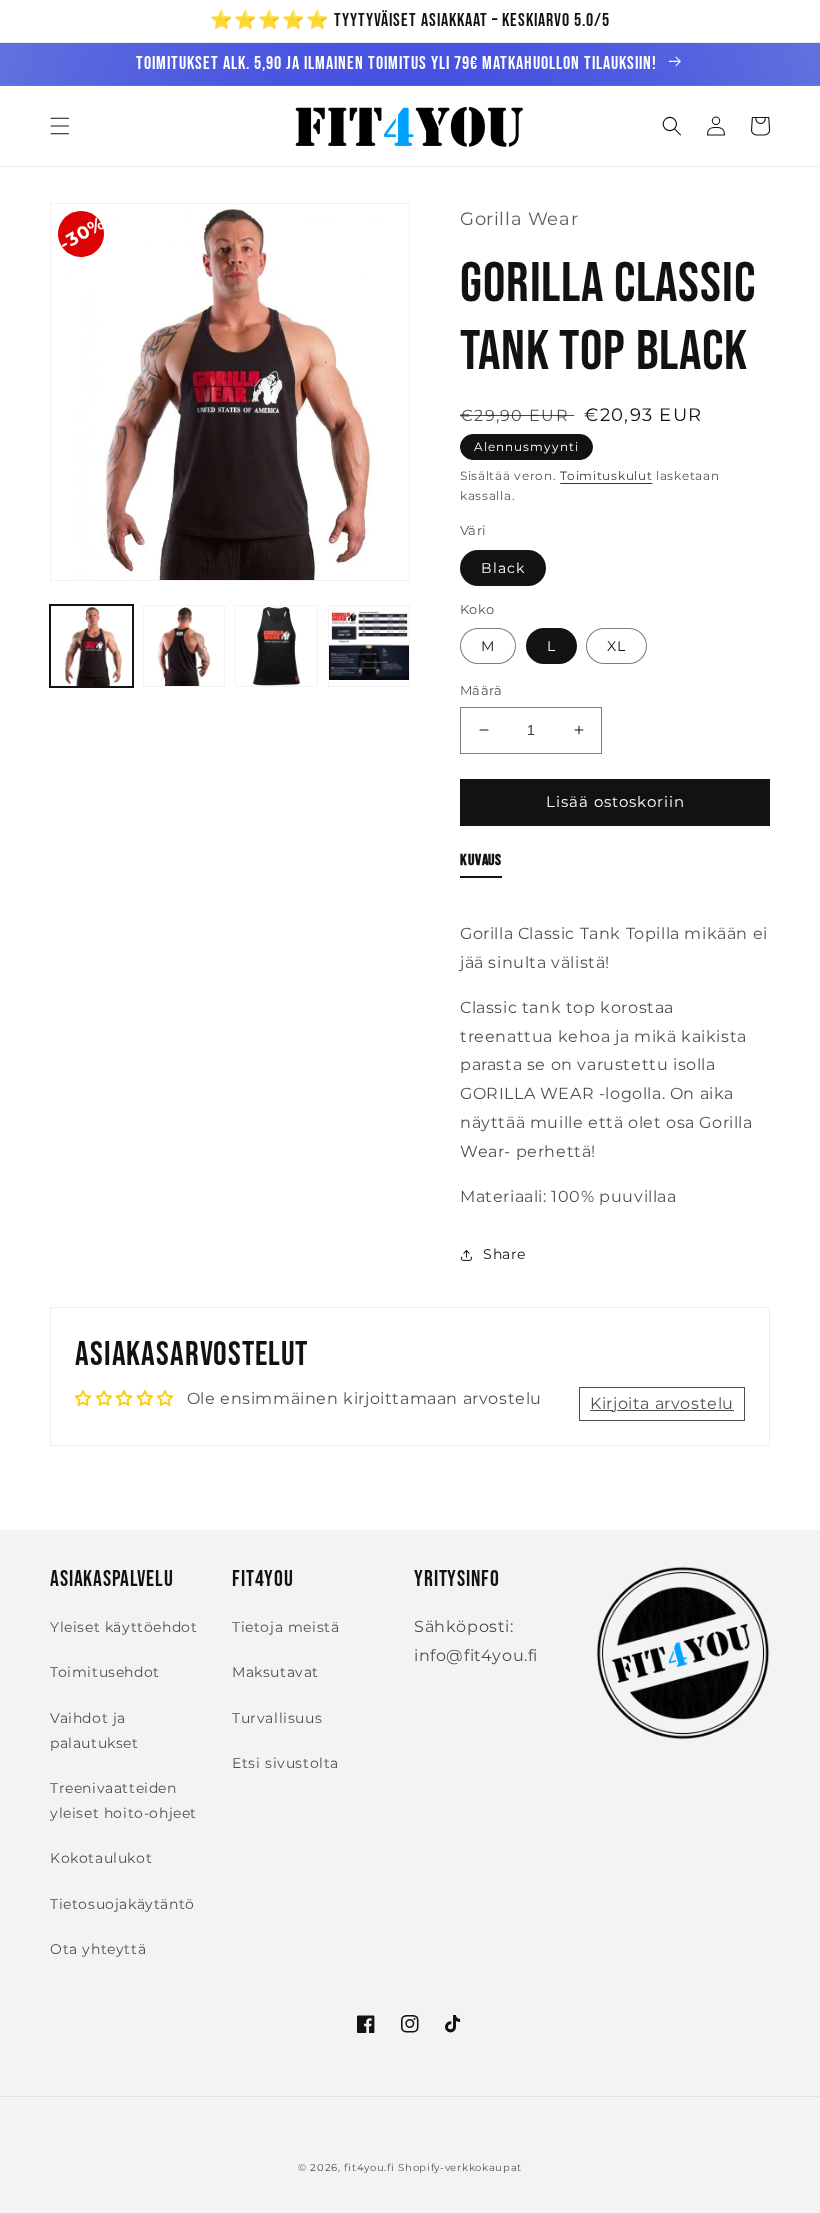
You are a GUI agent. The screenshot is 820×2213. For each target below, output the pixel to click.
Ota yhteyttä (98, 1949)
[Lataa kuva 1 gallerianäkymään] (91, 646)
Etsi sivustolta (285, 1763)
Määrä (481, 690)
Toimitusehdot (105, 1672)
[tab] (481, 864)
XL (616, 646)
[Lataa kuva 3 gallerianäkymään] (276, 646)
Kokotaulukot (101, 1858)
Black (503, 568)
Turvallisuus (277, 1718)
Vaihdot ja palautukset (94, 1730)
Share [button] (504, 1254)
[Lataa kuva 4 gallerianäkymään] (369, 646)
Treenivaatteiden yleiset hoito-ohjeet (123, 1800)
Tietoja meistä (285, 1627)
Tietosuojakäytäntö (122, 1904)
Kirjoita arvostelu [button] (662, 1403)
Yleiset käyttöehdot (123, 1627)
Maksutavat (275, 1672)
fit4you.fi (369, 2167)
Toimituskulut (606, 475)
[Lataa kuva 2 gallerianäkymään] (184, 646)
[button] (60, 126)
